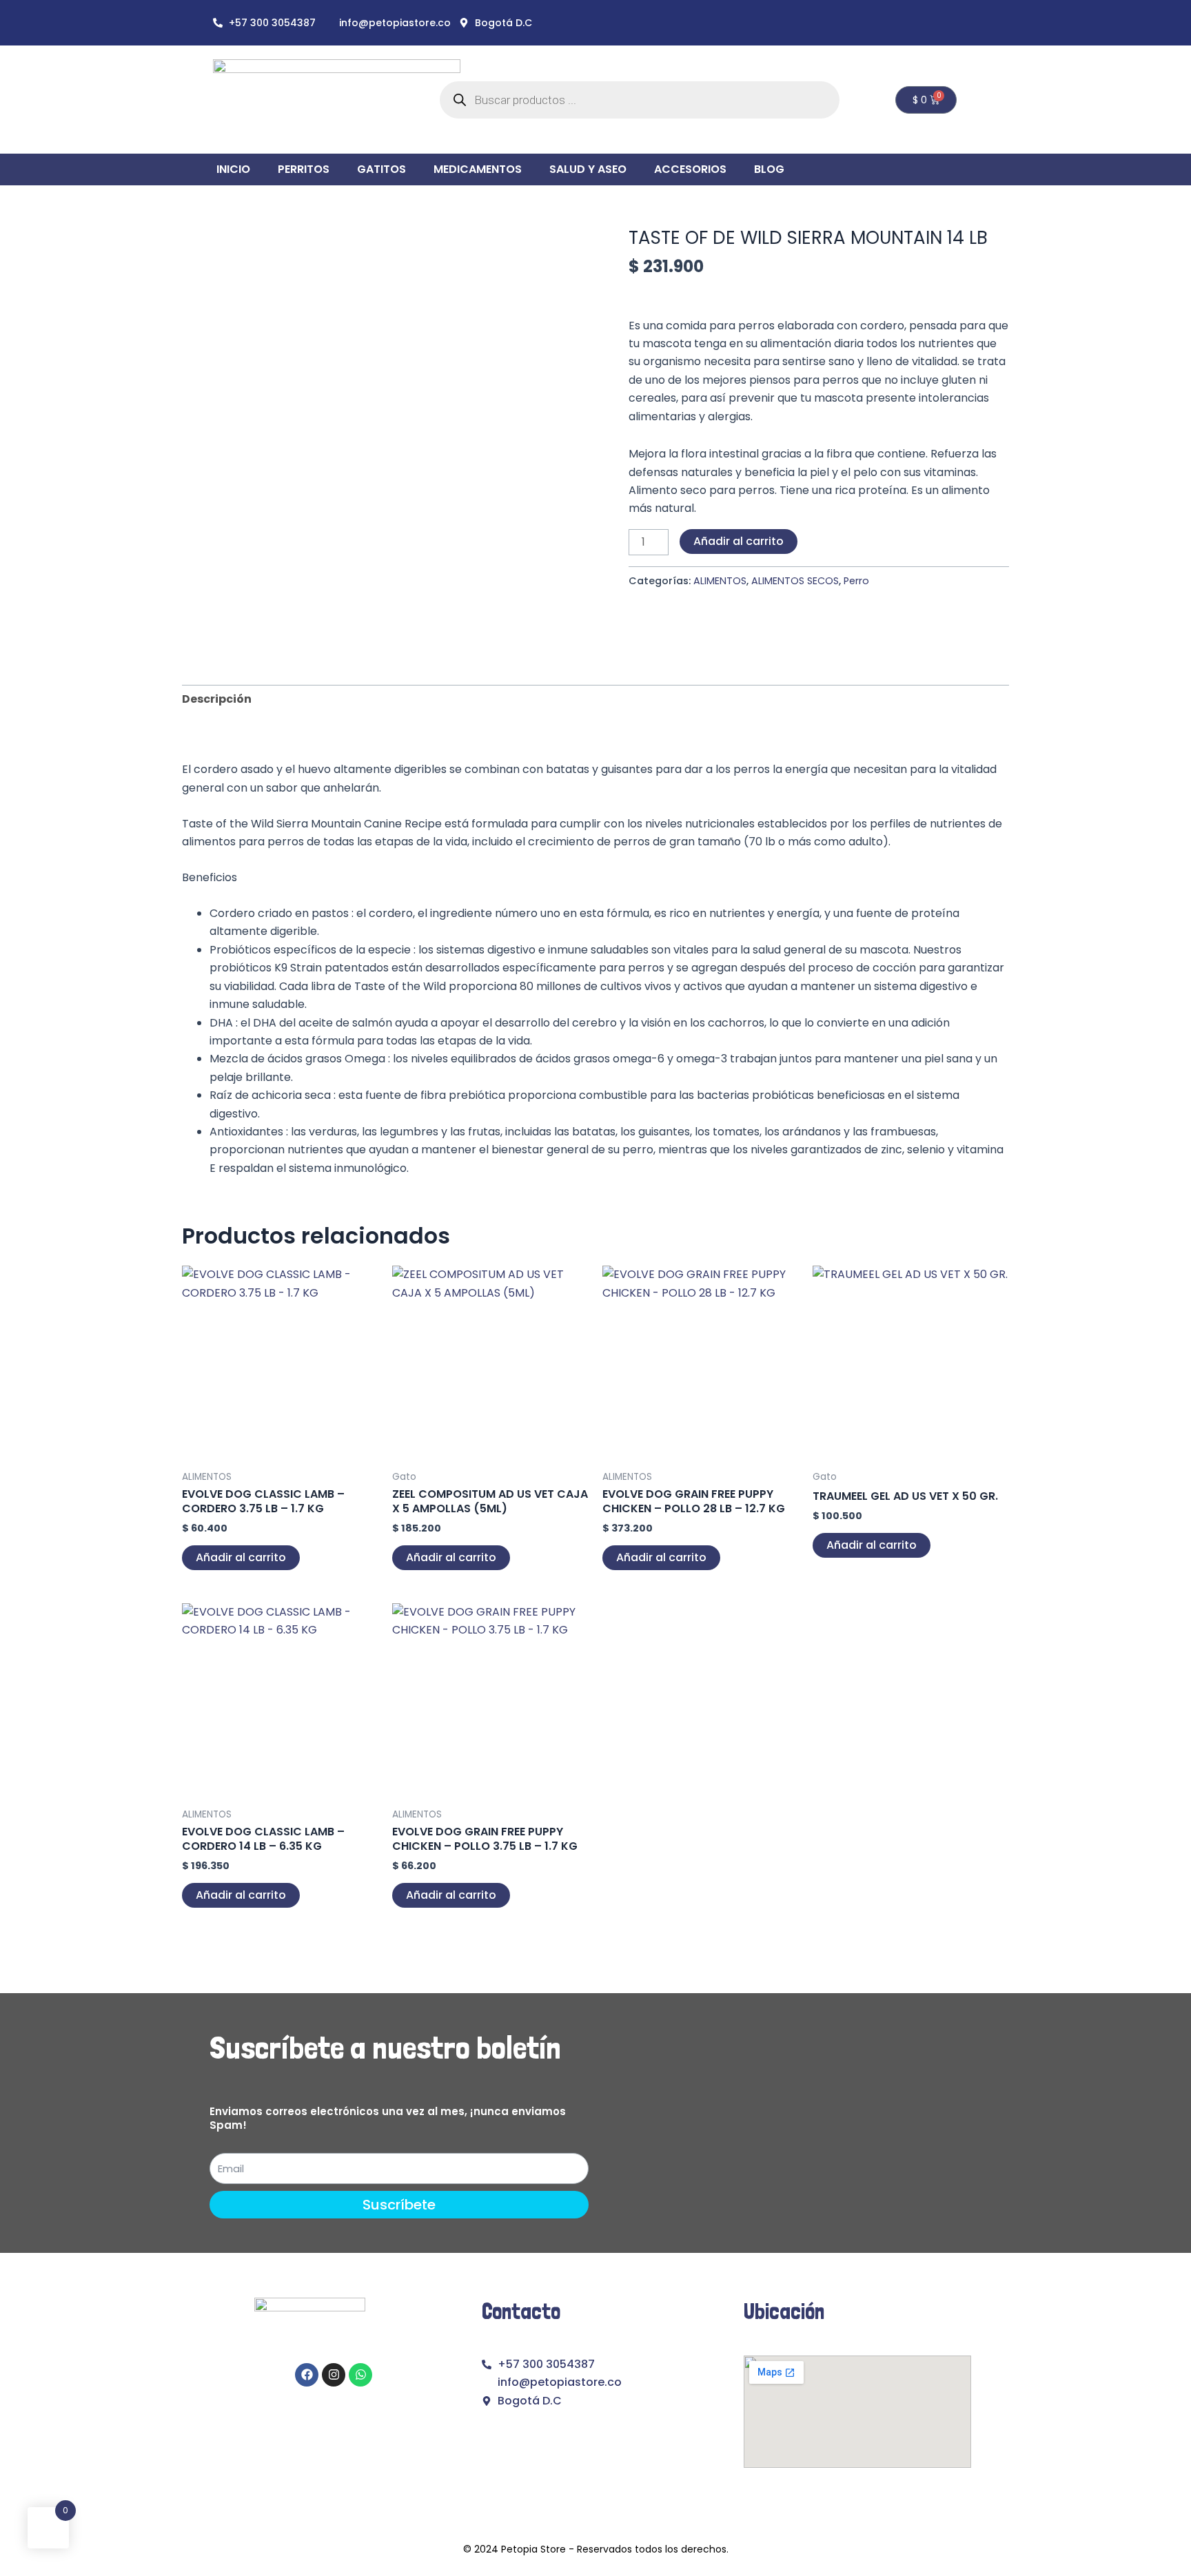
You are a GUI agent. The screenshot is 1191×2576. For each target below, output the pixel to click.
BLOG (769, 169)
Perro (856, 581)
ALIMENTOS (720, 581)
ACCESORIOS (690, 169)
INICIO (233, 169)
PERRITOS (304, 169)
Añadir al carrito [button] (241, 1557)
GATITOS (381, 169)
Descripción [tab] (217, 699)
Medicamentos (478, 169)
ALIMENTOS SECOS (795, 581)
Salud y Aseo (588, 169)
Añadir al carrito (739, 541)
